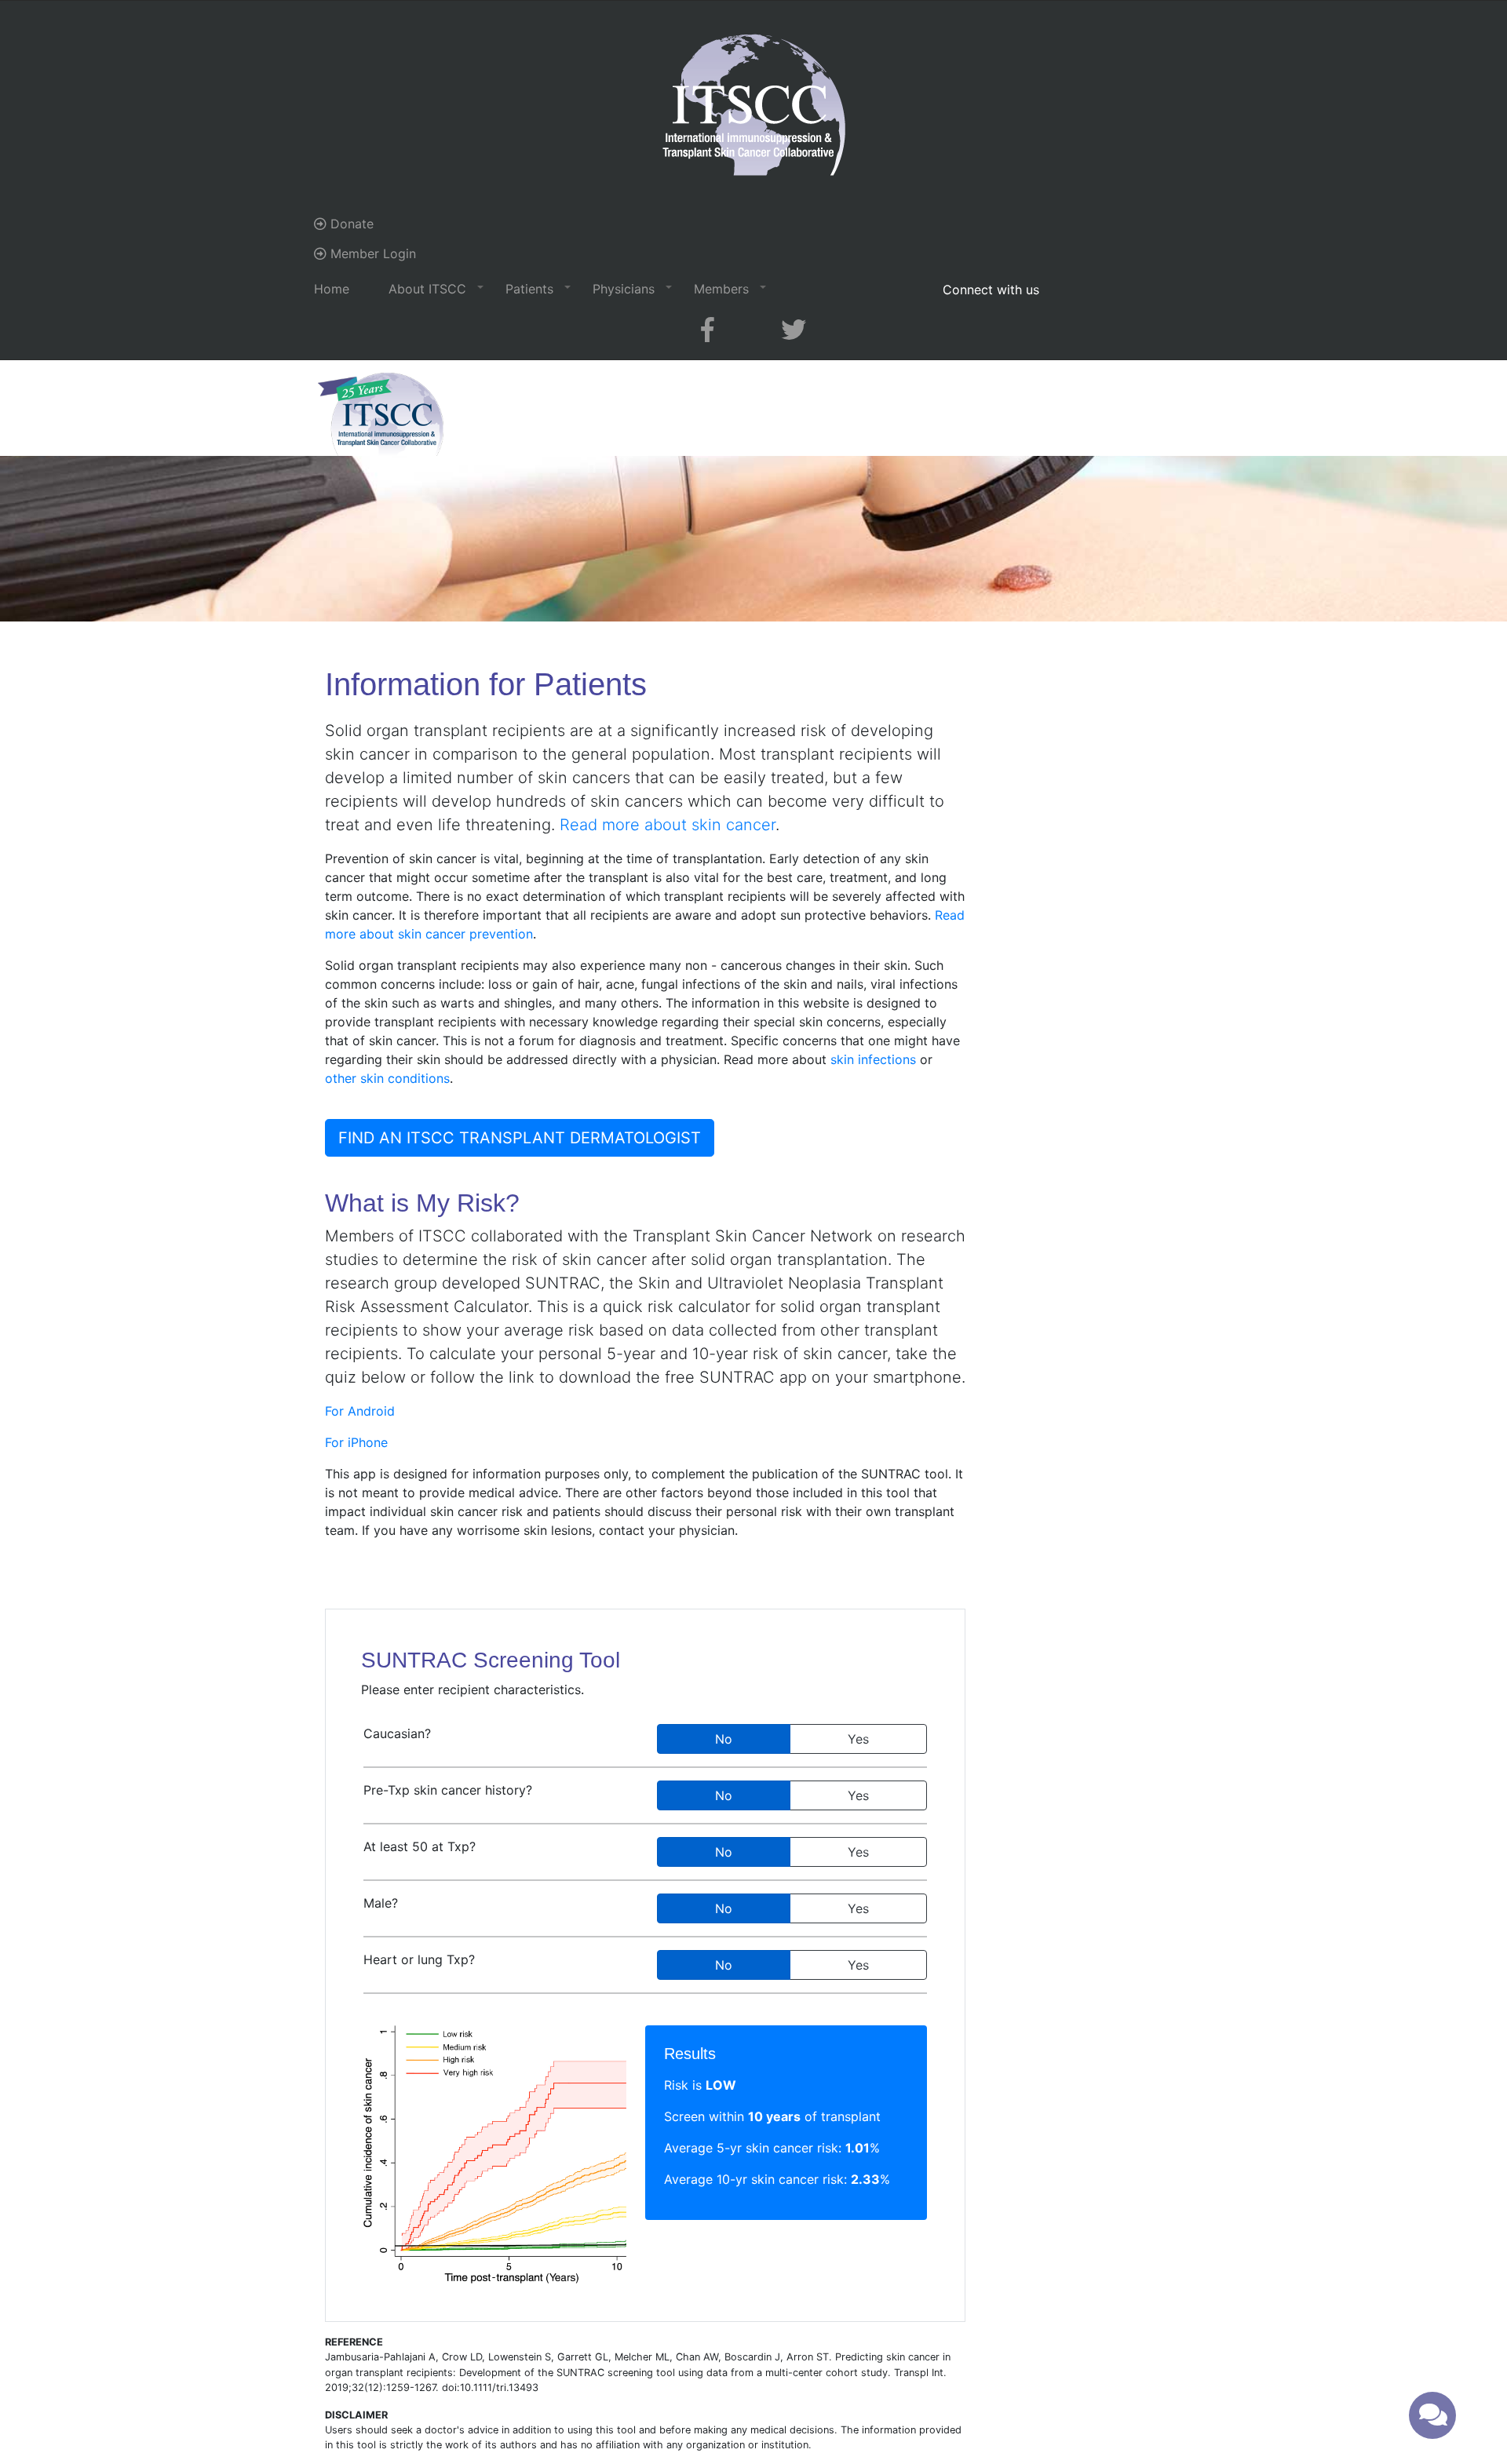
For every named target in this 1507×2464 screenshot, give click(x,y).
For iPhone (356, 1442)
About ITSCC (427, 289)
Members (721, 289)
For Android (360, 1411)
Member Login (371, 253)
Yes (858, 1739)
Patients (529, 289)
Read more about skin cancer (668, 825)
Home (332, 289)
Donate (350, 224)
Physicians (624, 289)
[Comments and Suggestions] (1432, 2415)
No (724, 1739)
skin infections (873, 1059)
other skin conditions (387, 1078)
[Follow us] (708, 330)
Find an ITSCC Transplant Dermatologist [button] (520, 1138)
